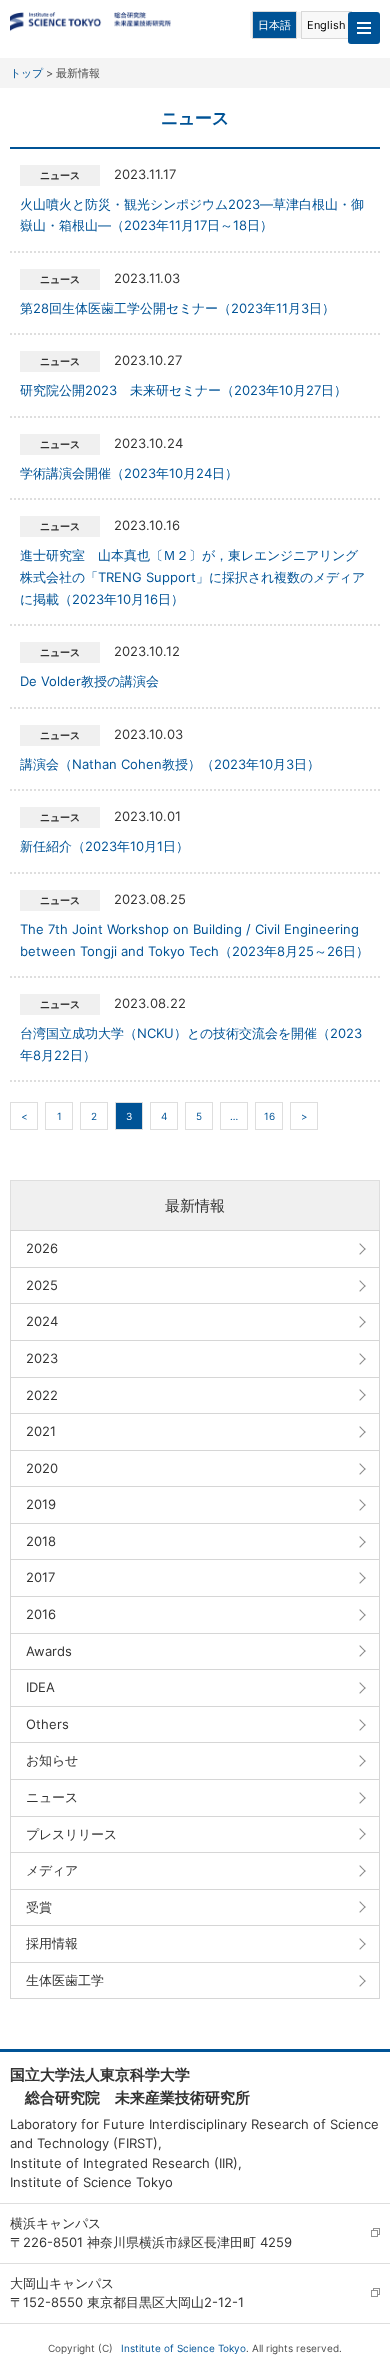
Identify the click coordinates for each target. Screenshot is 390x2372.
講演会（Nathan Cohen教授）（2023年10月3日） (170, 764)
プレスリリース (71, 1834)
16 (269, 1116)
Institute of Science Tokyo (183, 2348)
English (326, 25)
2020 (42, 1468)
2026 (42, 1248)
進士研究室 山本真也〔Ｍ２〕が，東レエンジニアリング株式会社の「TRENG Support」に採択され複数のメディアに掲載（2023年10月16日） (192, 576)
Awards (49, 1651)
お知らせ (52, 1760)
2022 (42, 1395)
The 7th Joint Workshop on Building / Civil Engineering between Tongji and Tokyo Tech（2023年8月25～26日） (194, 940)
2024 (42, 1321)
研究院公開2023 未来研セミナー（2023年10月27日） (183, 390)
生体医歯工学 (65, 1980)
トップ (26, 73)
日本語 (274, 25)
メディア (52, 1870)
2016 (41, 1614)
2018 (41, 1541)
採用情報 (52, 1943)
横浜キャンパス (55, 2223)
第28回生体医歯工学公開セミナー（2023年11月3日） (177, 308)
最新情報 (195, 1205)
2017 (40, 1577)
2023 (42, 1358)
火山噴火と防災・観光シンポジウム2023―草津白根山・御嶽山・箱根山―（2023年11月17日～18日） (192, 215)
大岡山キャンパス (62, 2283)
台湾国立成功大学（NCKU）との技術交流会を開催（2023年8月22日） (191, 1044)
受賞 (39, 1907)
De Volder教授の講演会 (89, 681)
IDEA (40, 1687)
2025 (42, 1285)
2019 (41, 1504)
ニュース (52, 1797)
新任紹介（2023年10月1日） (104, 846)
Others (47, 1724)
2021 (41, 1431)
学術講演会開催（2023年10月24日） (129, 473)
